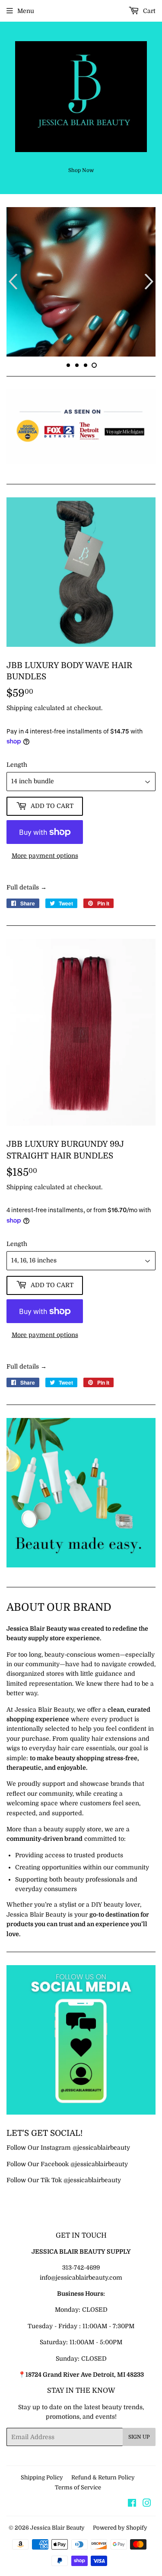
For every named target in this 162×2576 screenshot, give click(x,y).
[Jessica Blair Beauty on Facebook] (132, 2504)
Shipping (19, 708)
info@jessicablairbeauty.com (81, 2278)
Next (150, 282)
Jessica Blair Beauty (57, 2528)
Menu (26, 11)
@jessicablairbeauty (101, 2148)
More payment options (45, 856)
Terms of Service (78, 2487)
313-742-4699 (81, 2268)
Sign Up (139, 2437)
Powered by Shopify (120, 2528)
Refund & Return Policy (103, 2477)
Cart (148, 11)
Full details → (27, 887)
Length (17, 765)
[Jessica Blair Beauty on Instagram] (147, 2504)
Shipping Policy (42, 2477)
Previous (12, 282)
